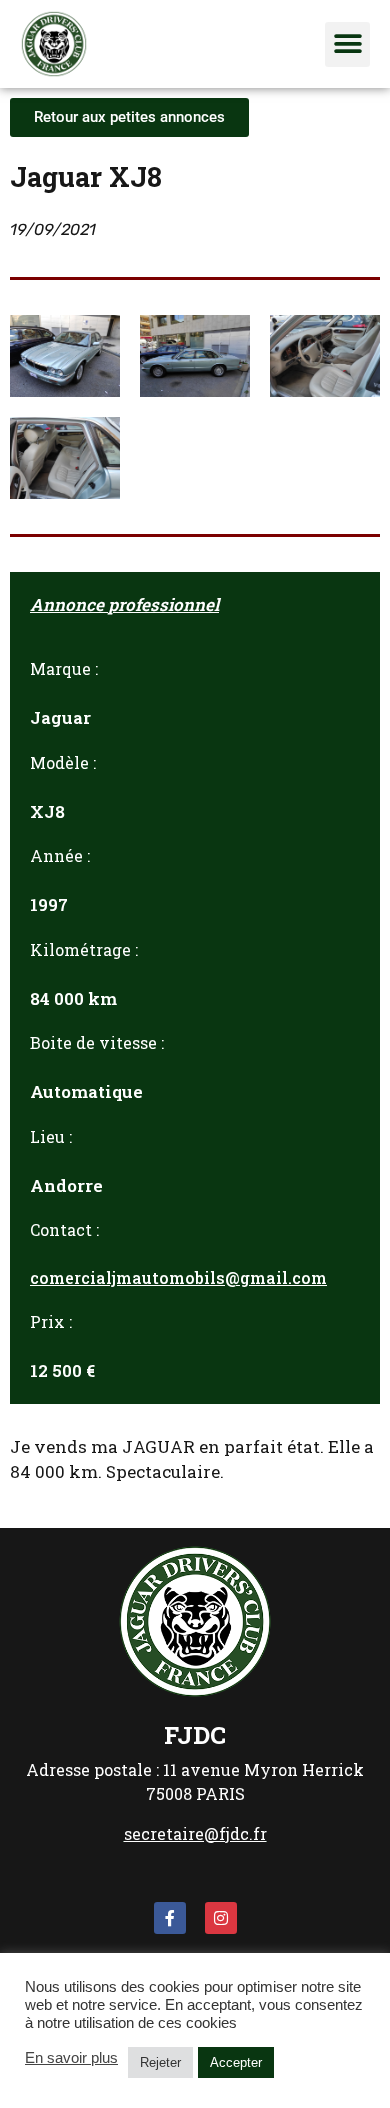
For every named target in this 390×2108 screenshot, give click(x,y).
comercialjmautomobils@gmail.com (178, 1277)
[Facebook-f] (170, 1918)
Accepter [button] (236, 2062)
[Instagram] (221, 1918)
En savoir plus (71, 2058)
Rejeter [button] (160, 2062)
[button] (347, 44)
